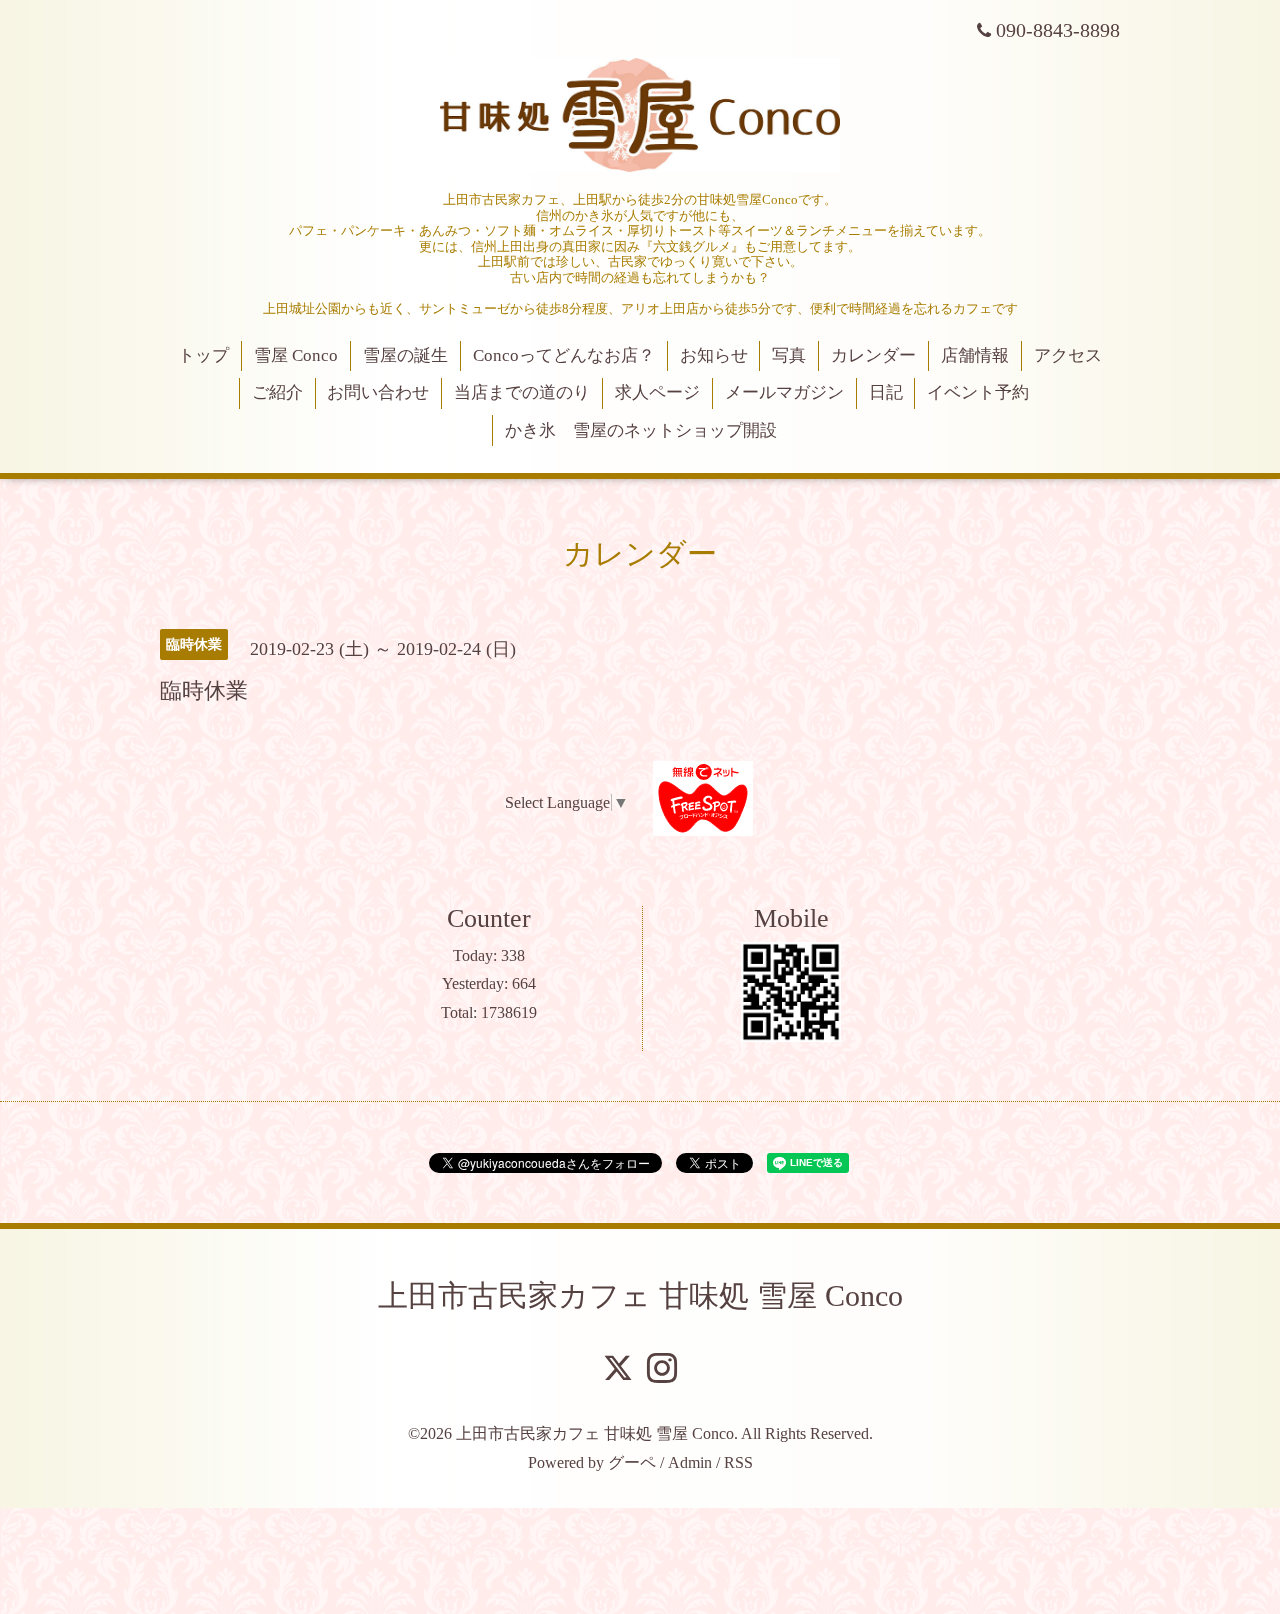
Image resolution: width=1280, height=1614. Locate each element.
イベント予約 (978, 392)
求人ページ (657, 392)
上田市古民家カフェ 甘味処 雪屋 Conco (640, 1295)
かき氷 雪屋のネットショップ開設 (641, 430)
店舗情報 (975, 355)
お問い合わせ (378, 392)
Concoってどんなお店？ (564, 355)
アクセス (1068, 355)
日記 (886, 392)
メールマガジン (784, 392)
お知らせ (714, 355)
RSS (738, 1462)
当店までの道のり (522, 392)
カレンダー (873, 355)
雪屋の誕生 (405, 355)
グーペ (632, 1462)
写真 (789, 355)
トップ (203, 355)
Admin (690, 1462)
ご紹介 (277, 392)
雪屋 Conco (296, 355)
